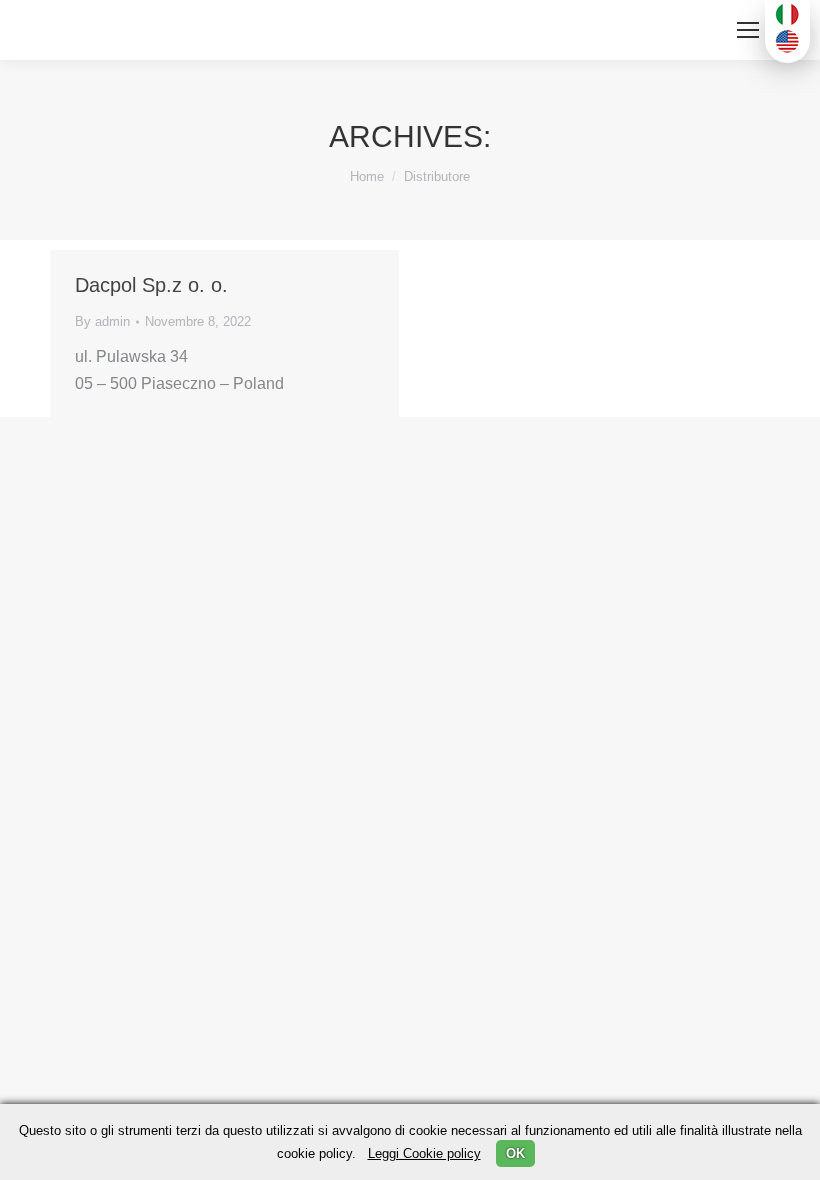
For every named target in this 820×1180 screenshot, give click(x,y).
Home (367, 176)
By (102, 321)
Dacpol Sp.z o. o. (151, 285)
